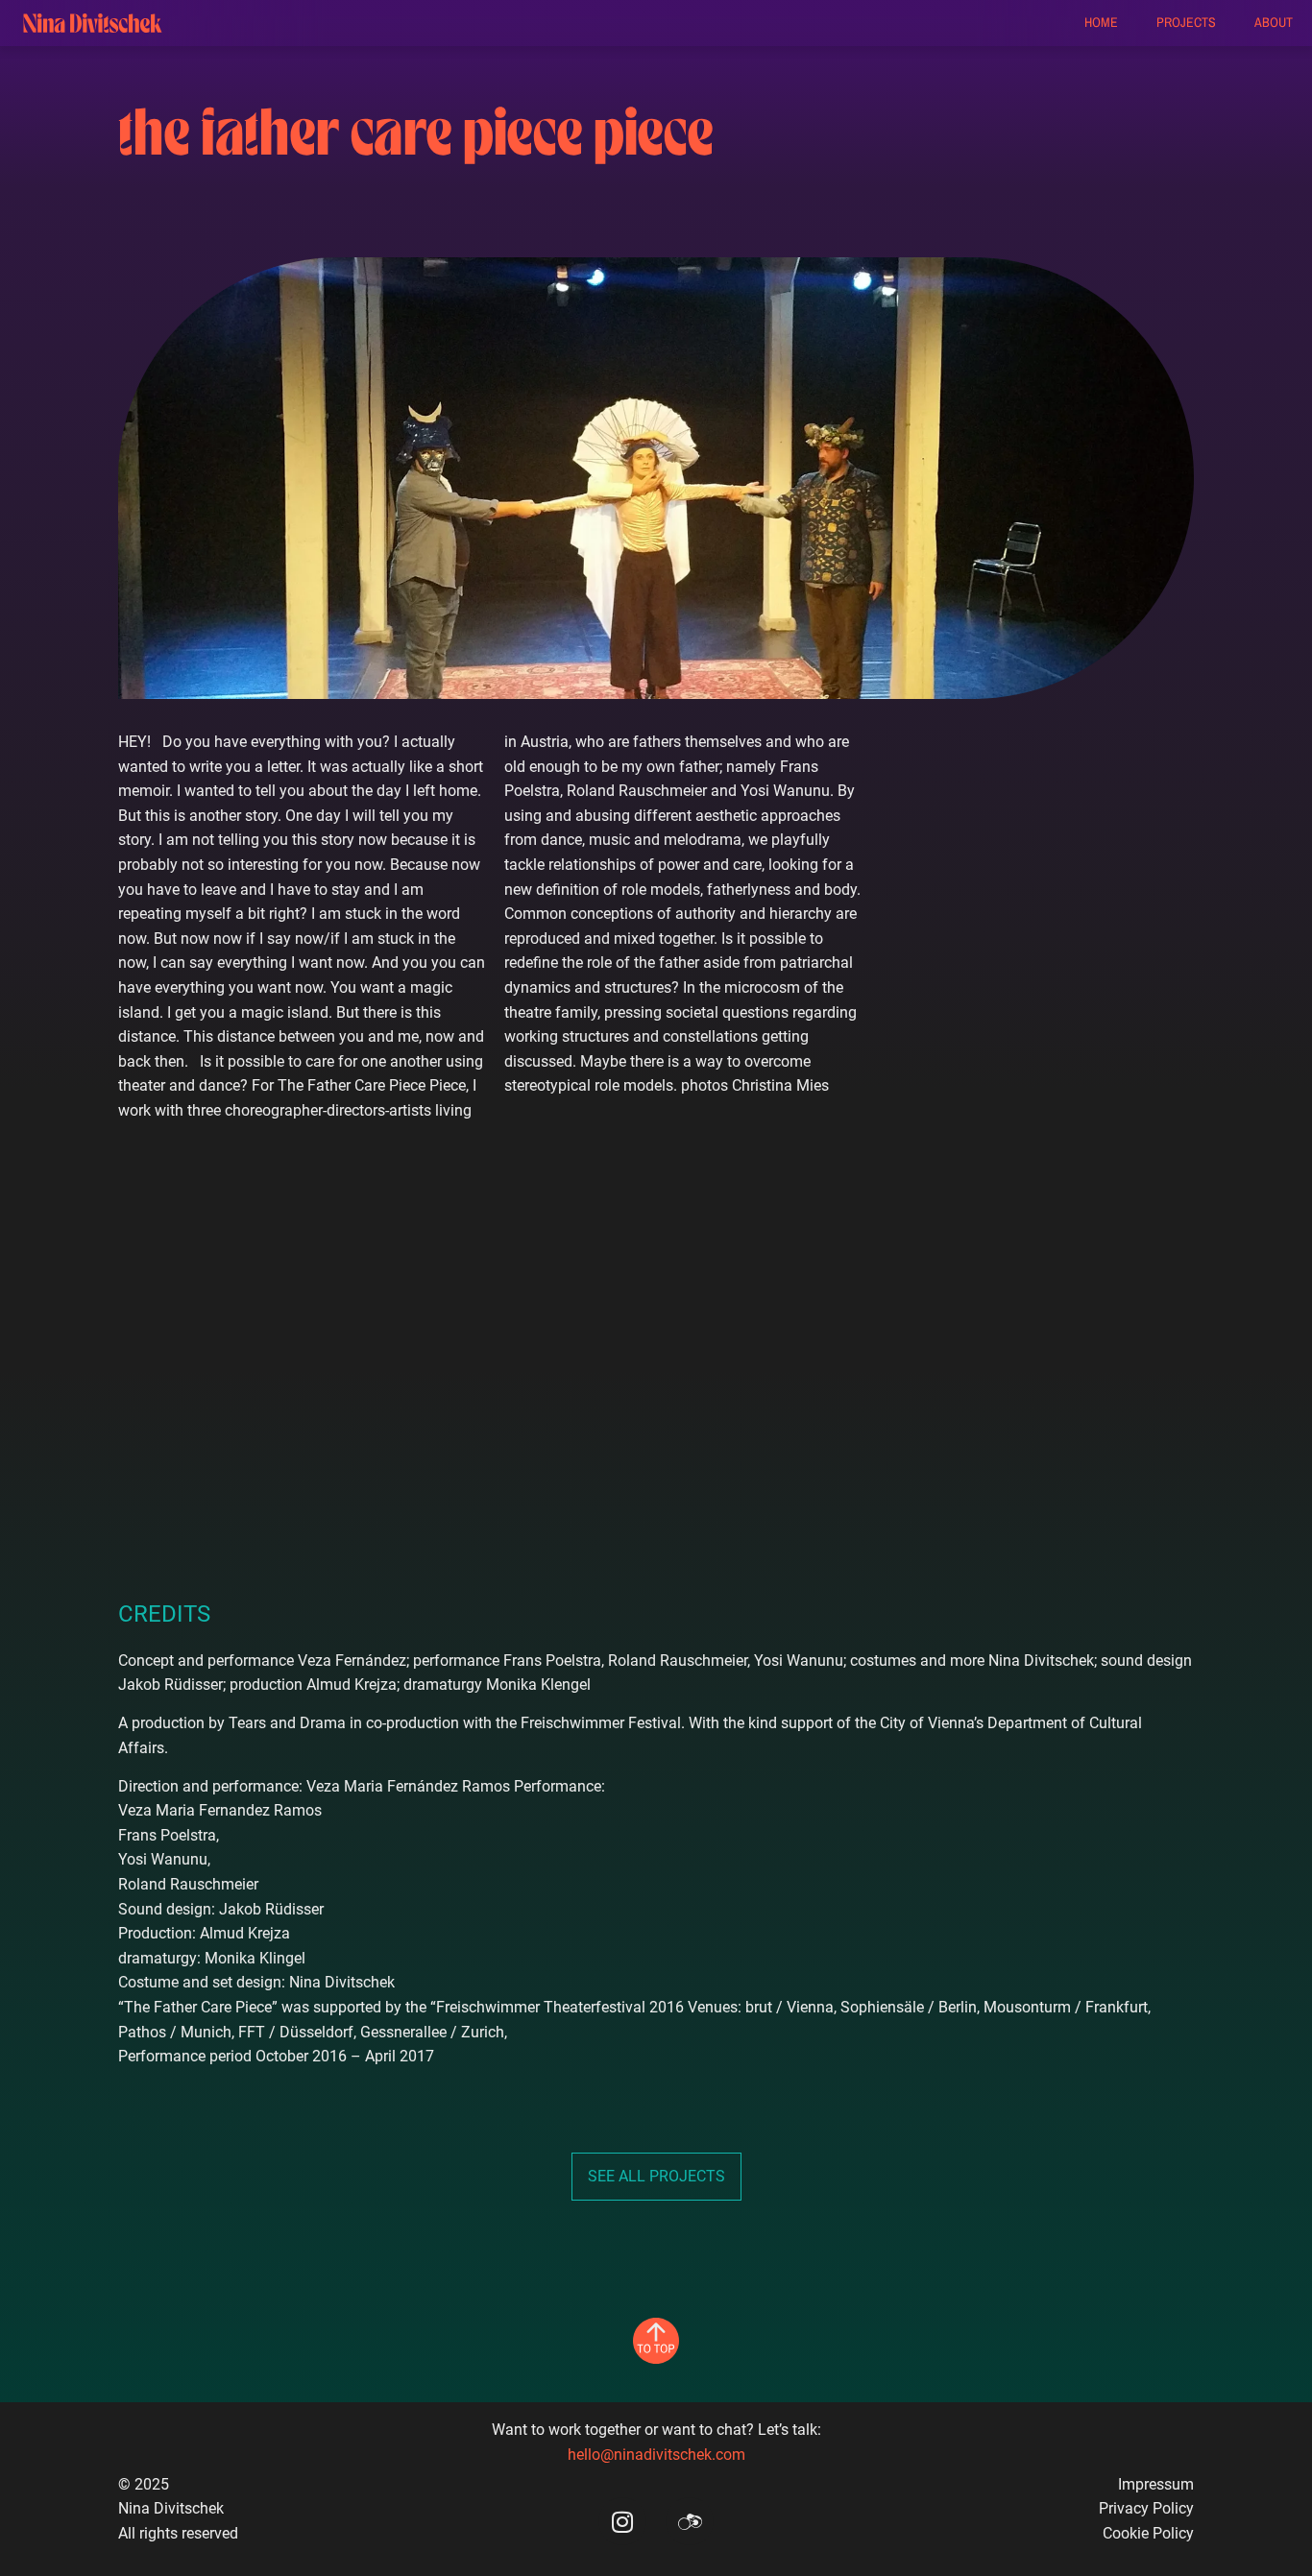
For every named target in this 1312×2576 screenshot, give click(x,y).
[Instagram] (622, 2521)
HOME (1101, 22)
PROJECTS (1186, 22)
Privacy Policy (1146, 2508)
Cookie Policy (1148, 2533)
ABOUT (1274, 22)
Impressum (1156, 2484)
